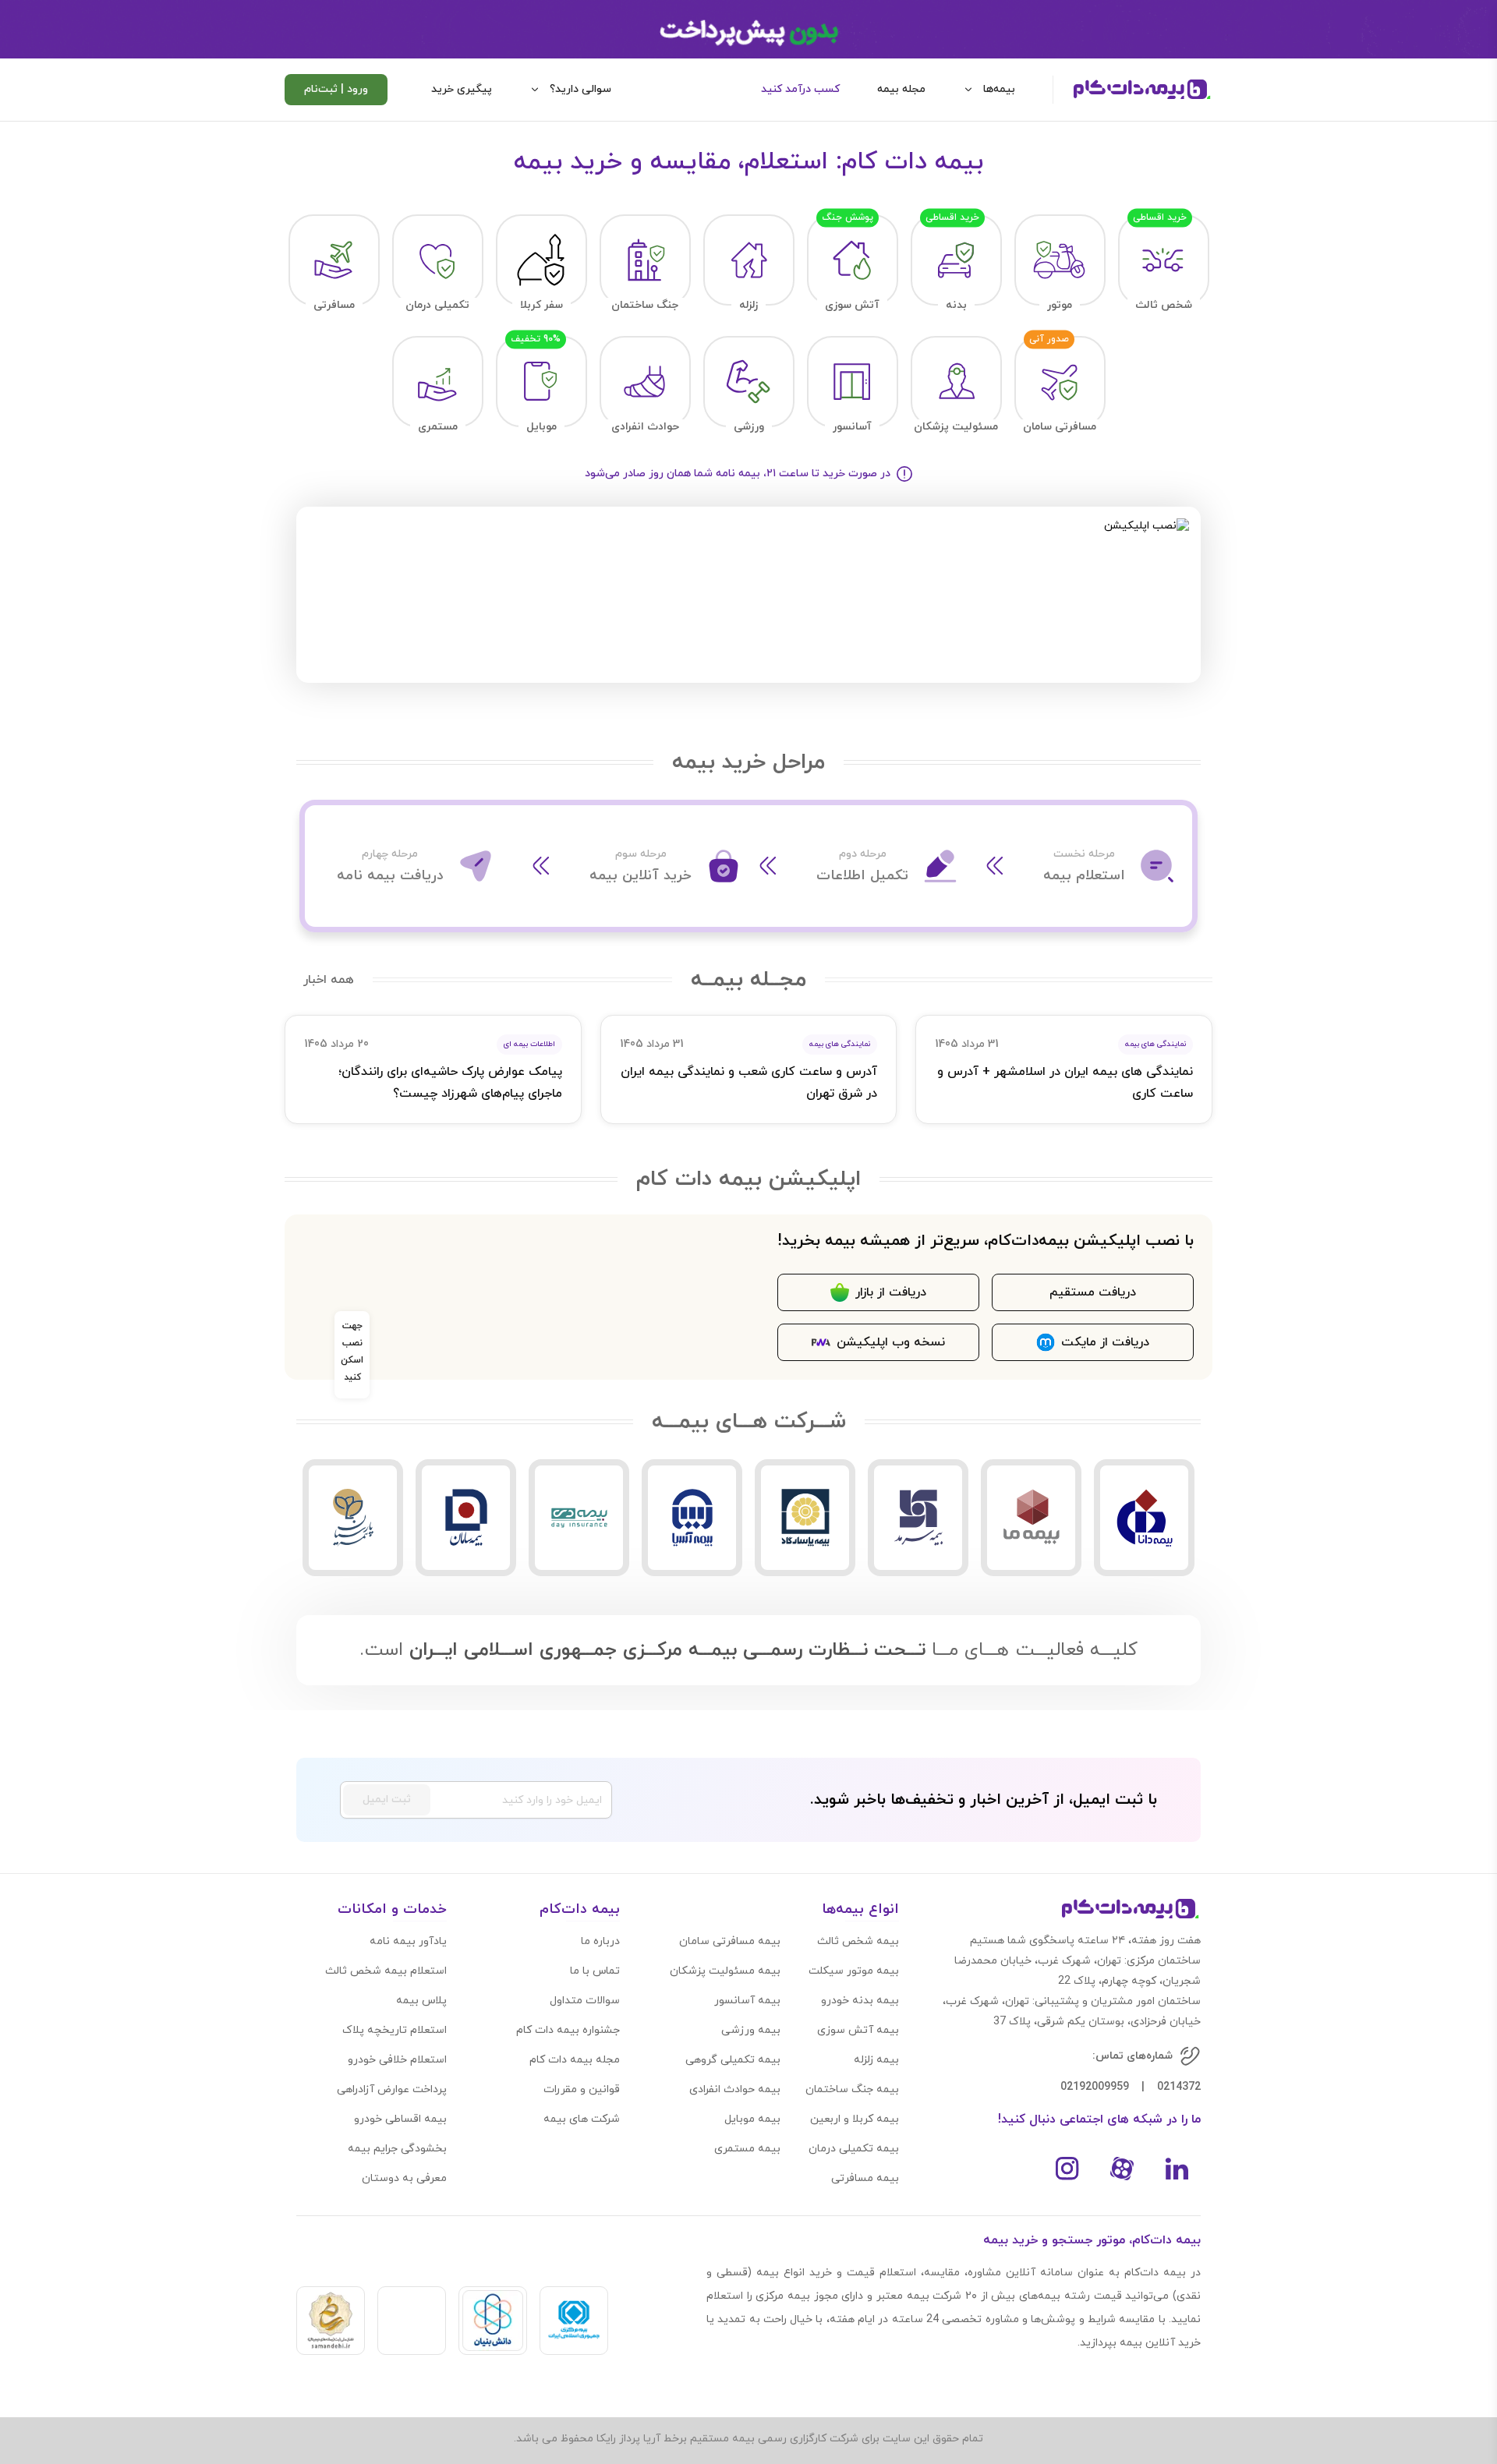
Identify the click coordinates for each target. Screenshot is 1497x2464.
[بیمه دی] (579, 1518)
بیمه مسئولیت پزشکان (725, 1971)
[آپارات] (1122, 2169)
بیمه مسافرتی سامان (730, 1941)
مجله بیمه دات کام (575, 2060)
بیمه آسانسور (747, 2001)
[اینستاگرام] (1067, 2169)
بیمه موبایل (752, 2119)
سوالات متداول (585, 2001)
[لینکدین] (1177, 2169)
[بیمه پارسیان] (353, 1518)
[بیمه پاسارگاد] (805, 1518)
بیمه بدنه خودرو (860, 2001)
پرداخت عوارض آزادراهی (392, 2089)
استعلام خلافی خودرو (397, 2060)
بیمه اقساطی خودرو (400, 2119)
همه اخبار (329, 980)
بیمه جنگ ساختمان (852, 2089)
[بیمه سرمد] (918, 1518)
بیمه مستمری (747, 2149)
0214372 (1179, 2087)
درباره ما (600, 1941)
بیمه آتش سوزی (858, 2030)
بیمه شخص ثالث (858, 1941)
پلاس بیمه (421, 2001)
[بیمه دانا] (1144, 1518)
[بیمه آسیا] (692, 1518)
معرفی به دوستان (404, 2178)
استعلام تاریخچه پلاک (395, 2030)
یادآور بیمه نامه (408, 1941)
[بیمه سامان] (466, 1518)
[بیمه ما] (1031, 1518)
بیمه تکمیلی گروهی (733, 2060)
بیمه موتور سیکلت (854, 1971)
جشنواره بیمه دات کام (568, 2030)
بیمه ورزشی (751, 2030)
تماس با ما (595, 1971)
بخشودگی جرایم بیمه (397, 2149)
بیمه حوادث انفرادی (735, 2089)
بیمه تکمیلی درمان (854, 2149)
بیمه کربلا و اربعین (855, 2119)
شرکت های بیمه (582, 2119)
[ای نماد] (412, 2321)
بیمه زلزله (876, 2060)
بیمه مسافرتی (865, 2178)
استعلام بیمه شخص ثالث (386, 1971)
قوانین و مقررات (582, 2089)
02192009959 (1095, 2087)
